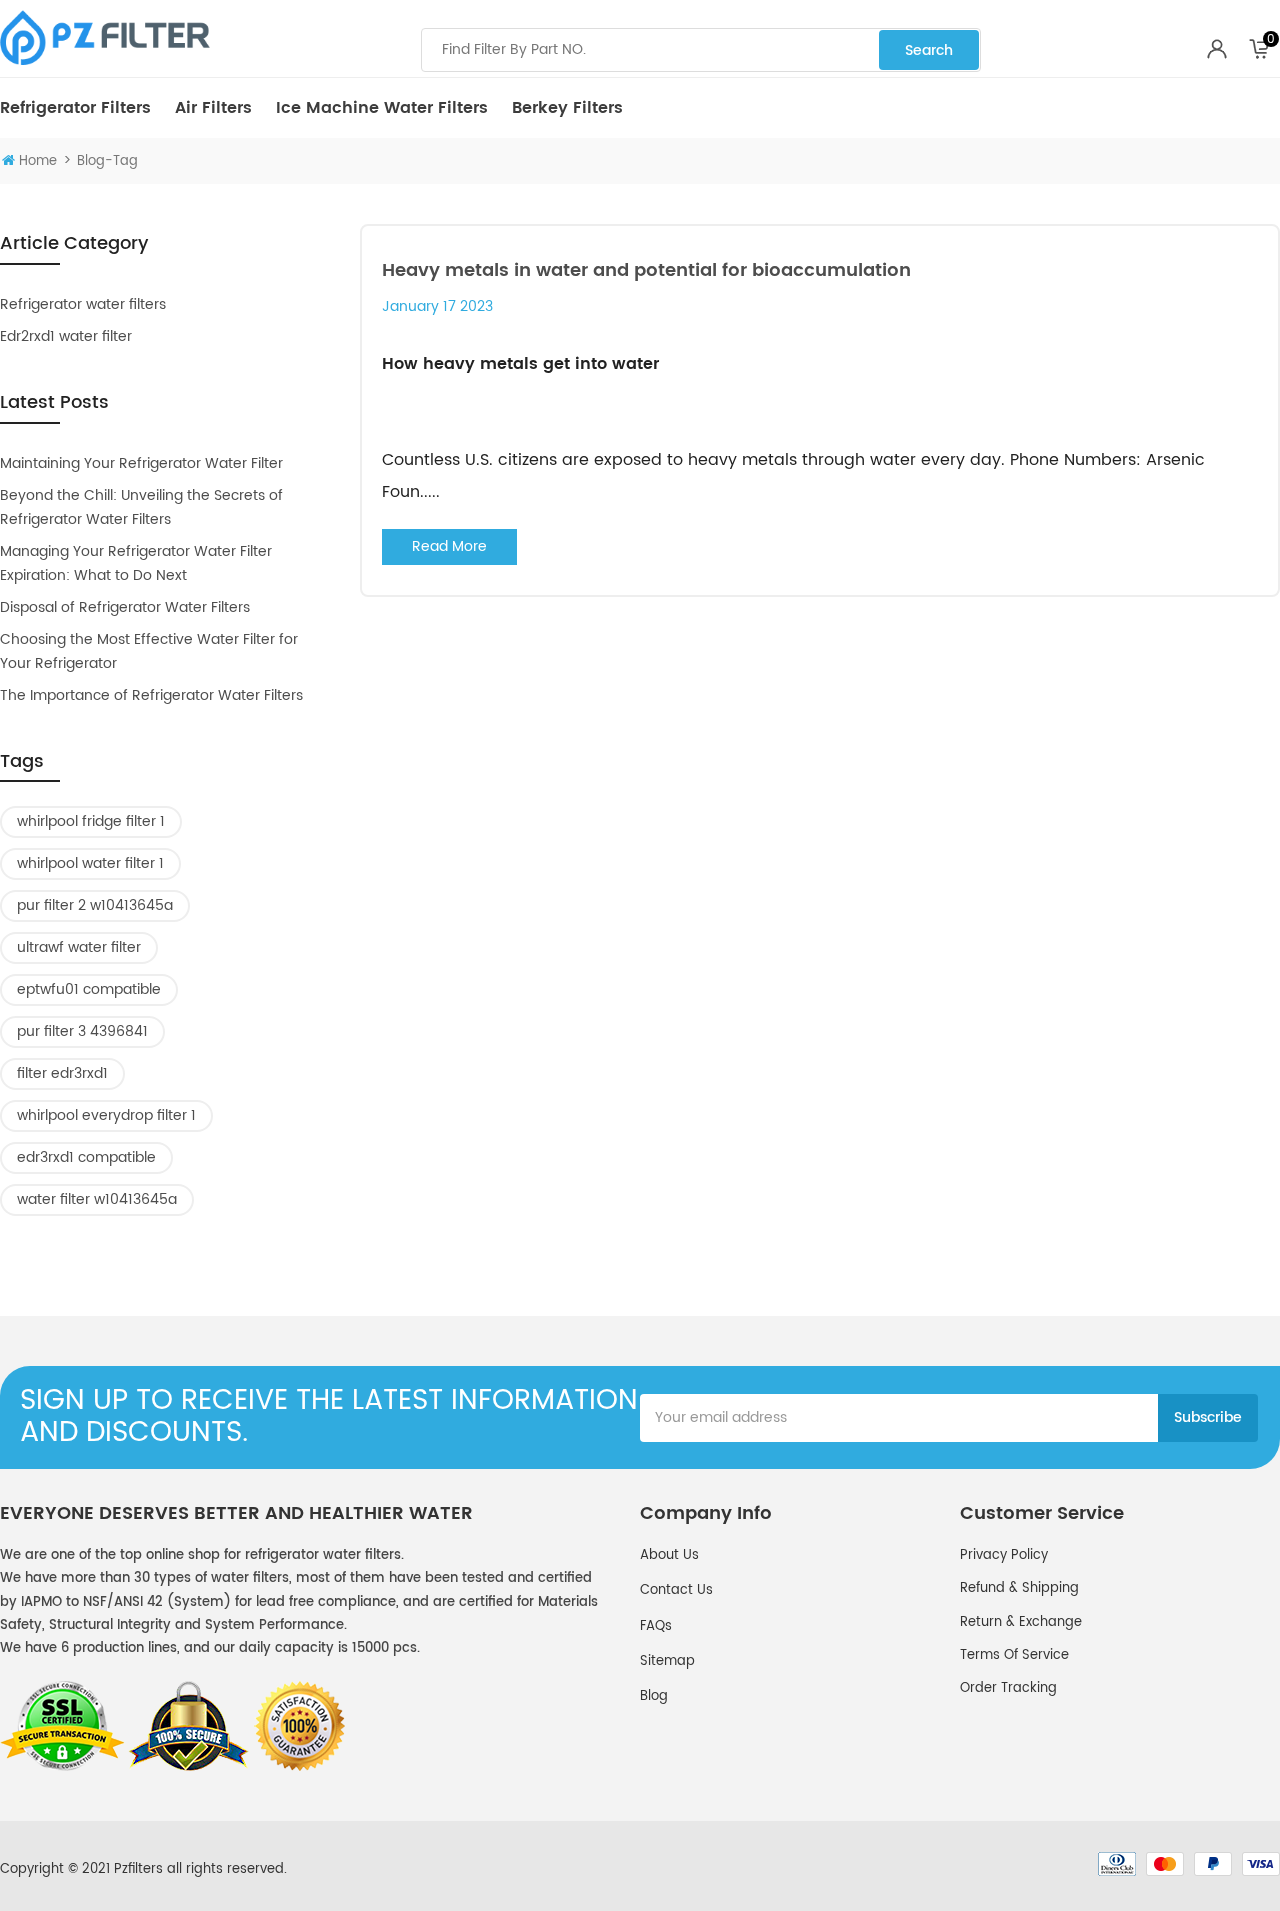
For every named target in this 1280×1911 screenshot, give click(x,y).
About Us (669, 1555)
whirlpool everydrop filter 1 (106, 1115)
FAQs (656, 1626)
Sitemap (667, 1661)
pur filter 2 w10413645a (95, 905)
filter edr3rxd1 (62, 1073)
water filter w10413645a (97, 1199)
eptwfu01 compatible (89, 989)
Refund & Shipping (1019, 1588)
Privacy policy (1004, 1555)
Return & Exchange (1021, 1622)
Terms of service (1014, 1655)
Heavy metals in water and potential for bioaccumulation (646, 270)
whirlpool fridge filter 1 (91, 821)
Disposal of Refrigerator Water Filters (125, 607)
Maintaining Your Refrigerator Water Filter (141, 463)
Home (38, 161)
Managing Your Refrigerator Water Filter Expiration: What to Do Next (136, 563)
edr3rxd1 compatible (86, 1157)
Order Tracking (1008, 1688)
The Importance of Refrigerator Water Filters (151, 695)
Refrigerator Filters (75, 108)
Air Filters (213, 108)
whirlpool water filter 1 (90, 863)
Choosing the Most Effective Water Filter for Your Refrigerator (149, 651)
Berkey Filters (567, 108)
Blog (654, 1696)
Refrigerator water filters (83, 304)
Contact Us (676, 1590)
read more (449, 546)
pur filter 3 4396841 (82, 1031)
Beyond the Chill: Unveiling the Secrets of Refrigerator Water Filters (141, 507)
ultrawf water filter (79, 947)
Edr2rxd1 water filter (66, 336)
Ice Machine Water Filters (382, 108)
